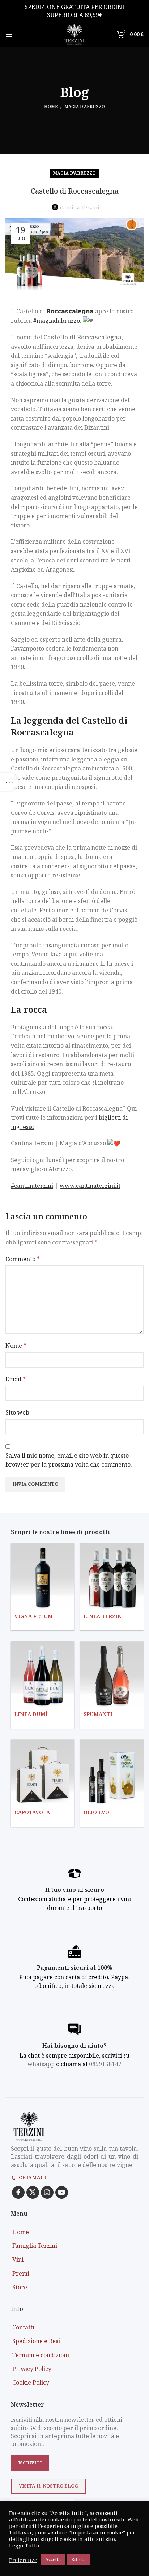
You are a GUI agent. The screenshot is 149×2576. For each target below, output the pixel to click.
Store (20, 2287)
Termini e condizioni (41, 2355)
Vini (18, 2259)
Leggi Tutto (24, 2545)
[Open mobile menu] (9, 34)
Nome (16, 1346)
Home (51, 106)
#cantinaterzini (32, 1186)
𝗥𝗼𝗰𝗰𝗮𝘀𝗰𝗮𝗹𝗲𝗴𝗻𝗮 (70, 311)
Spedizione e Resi (36, 2341)
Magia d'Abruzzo (85, 106)
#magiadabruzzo (57, 321)
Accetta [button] (53, 2559)
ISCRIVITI (30, 2463)
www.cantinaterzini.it (90, 1186)
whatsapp (41, 2064)
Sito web (17, 1412)
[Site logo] (74, 34)
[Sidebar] (9, 782)
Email (16, 1379)
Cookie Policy (31, 2382)
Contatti (23, 2327)
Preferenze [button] (23, 2560)
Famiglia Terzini (35, 2246)
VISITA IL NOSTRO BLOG (48, 2486)
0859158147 (105, 2064)
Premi (21, 2273)
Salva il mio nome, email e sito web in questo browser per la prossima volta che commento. (69, 1460)
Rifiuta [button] (78, 2559)
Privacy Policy (32, 2369)
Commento (23, 1259)
